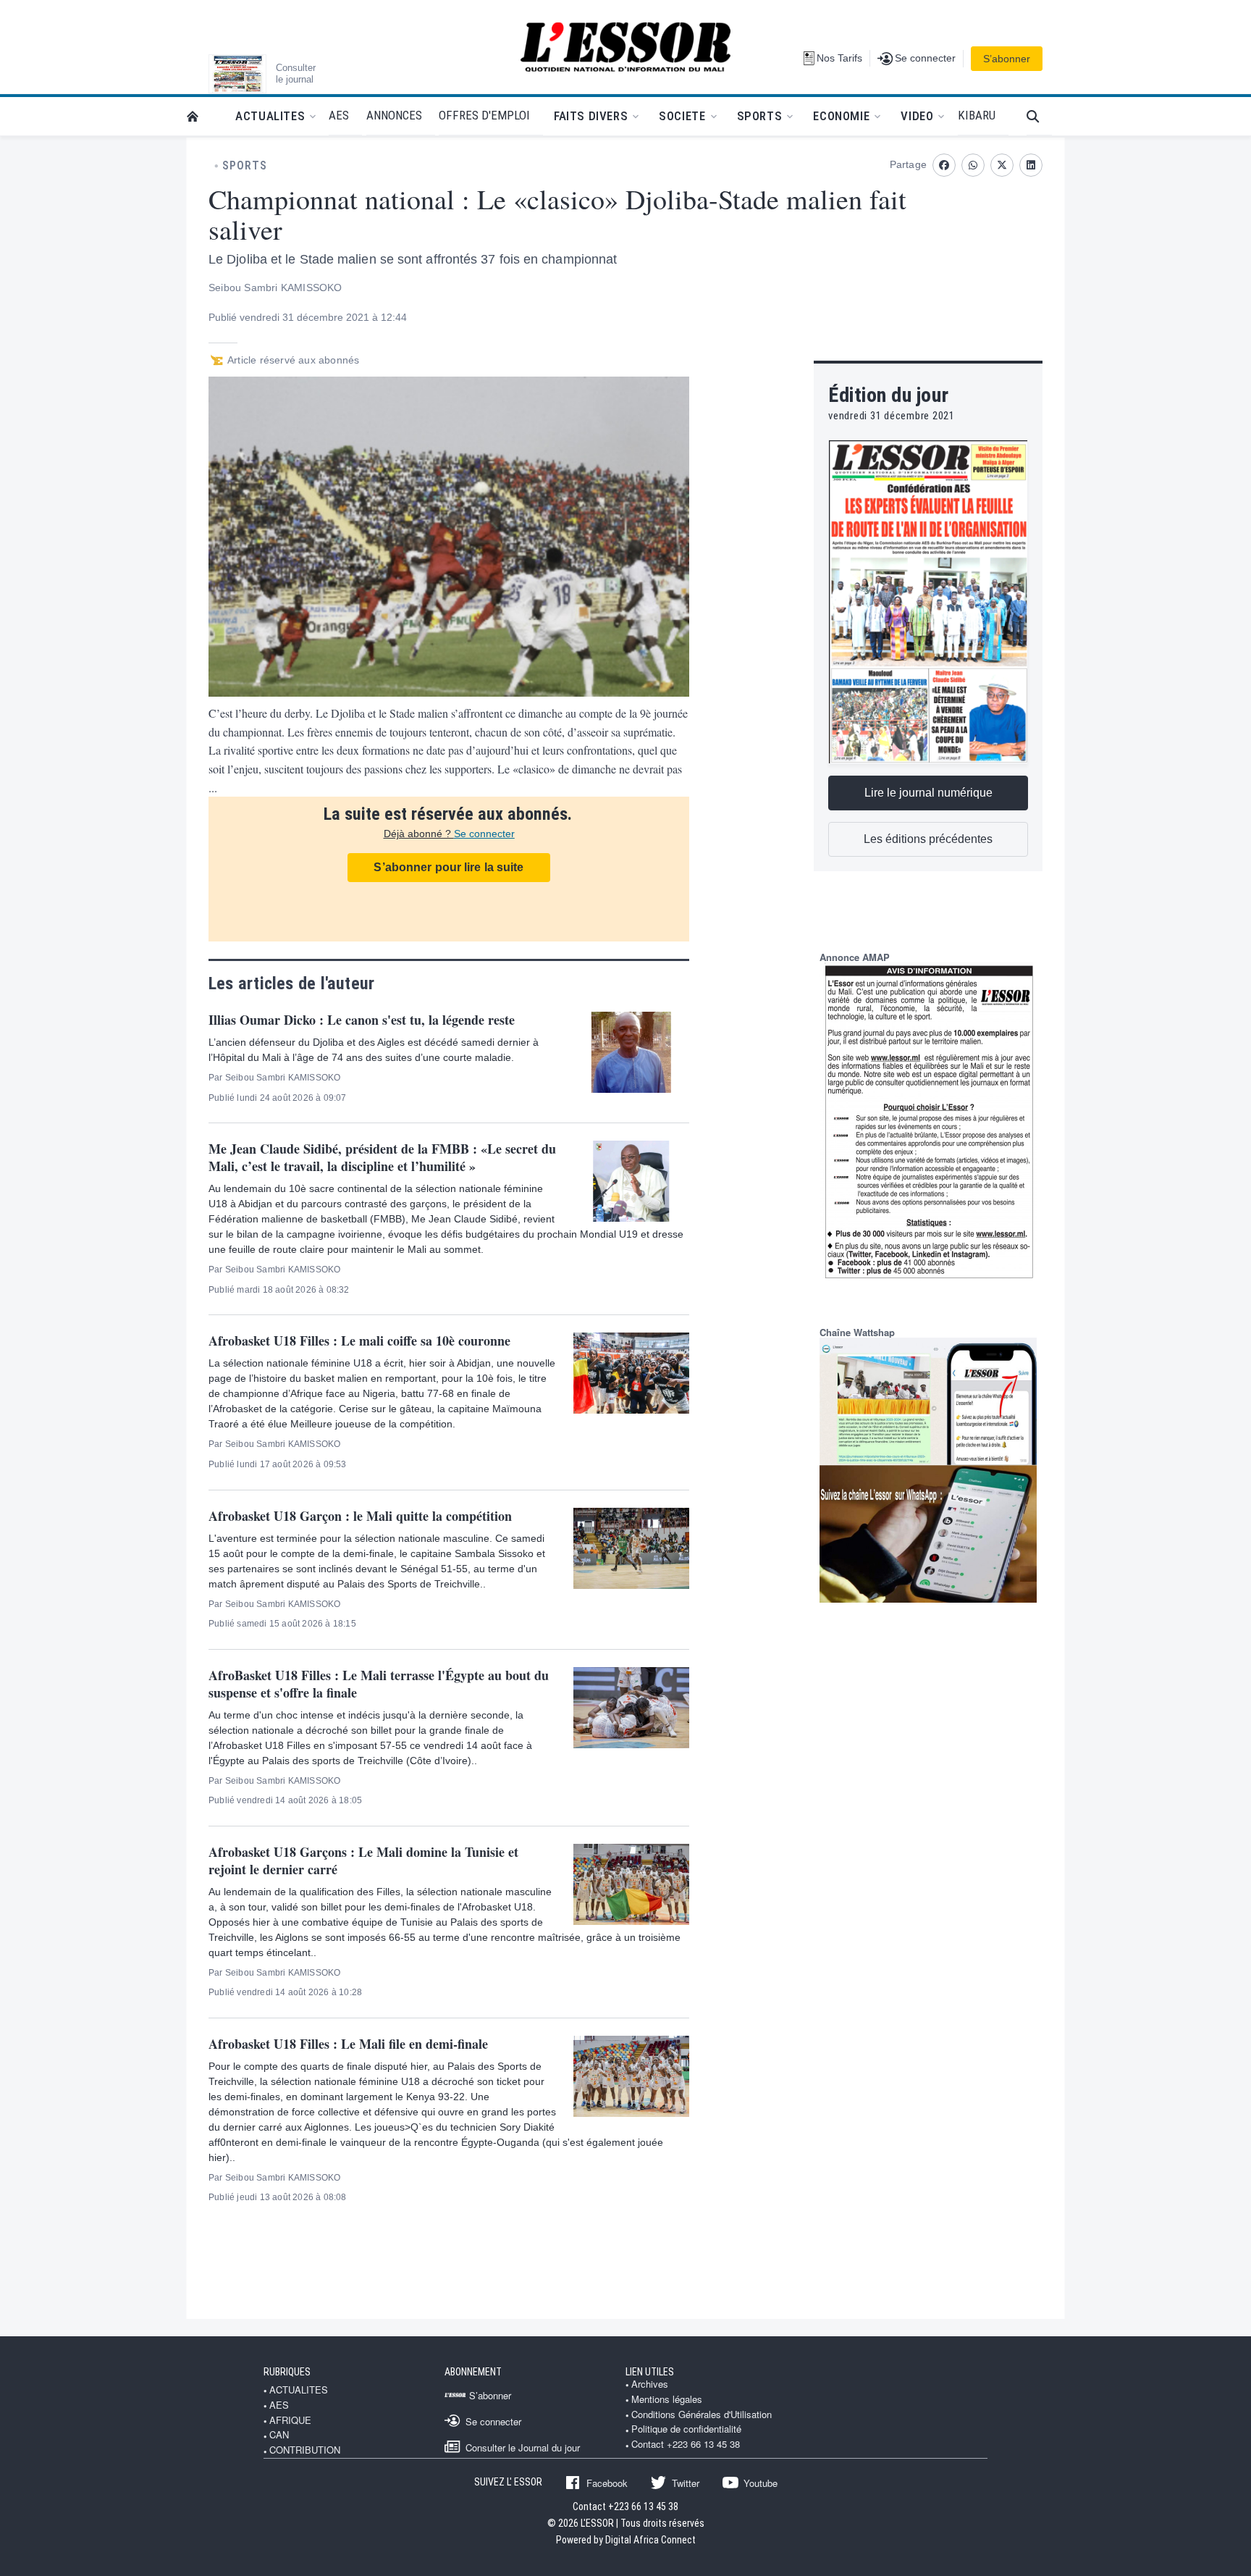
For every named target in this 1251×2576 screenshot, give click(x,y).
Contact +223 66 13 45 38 (686, 2444)
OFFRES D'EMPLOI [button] (484, 115)
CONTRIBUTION (305, 2450)
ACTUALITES (299, 2390)
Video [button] (917, 116)
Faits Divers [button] (591, 116)
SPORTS (245, 166)
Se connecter (484, 834)
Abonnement (473, 2372)
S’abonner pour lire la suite (448, 867)
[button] (1039, 116)
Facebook (607, 2483)
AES (279, 2405)
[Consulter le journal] (237, 74)
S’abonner (1007, 59)
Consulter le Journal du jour (523, 2447)
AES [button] (339, 115)
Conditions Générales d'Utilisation (702, 2415)
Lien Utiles (650, 2372)
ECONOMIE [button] (841, 116)
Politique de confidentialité (686, 2429)
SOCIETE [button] (682, 116)
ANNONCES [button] (394, 115)
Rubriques (287, 2372)
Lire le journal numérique (928, 793)
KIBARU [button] (977, 115)
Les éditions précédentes (928, 839)
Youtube (761, 2483)
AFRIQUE (290, 2420)
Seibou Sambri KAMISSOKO (275, 288)
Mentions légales (667, 2399)
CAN (279, 2435)
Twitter (686, 2483)
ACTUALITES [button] (270, 116)
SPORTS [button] (760, 116)
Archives (650, 2384)
